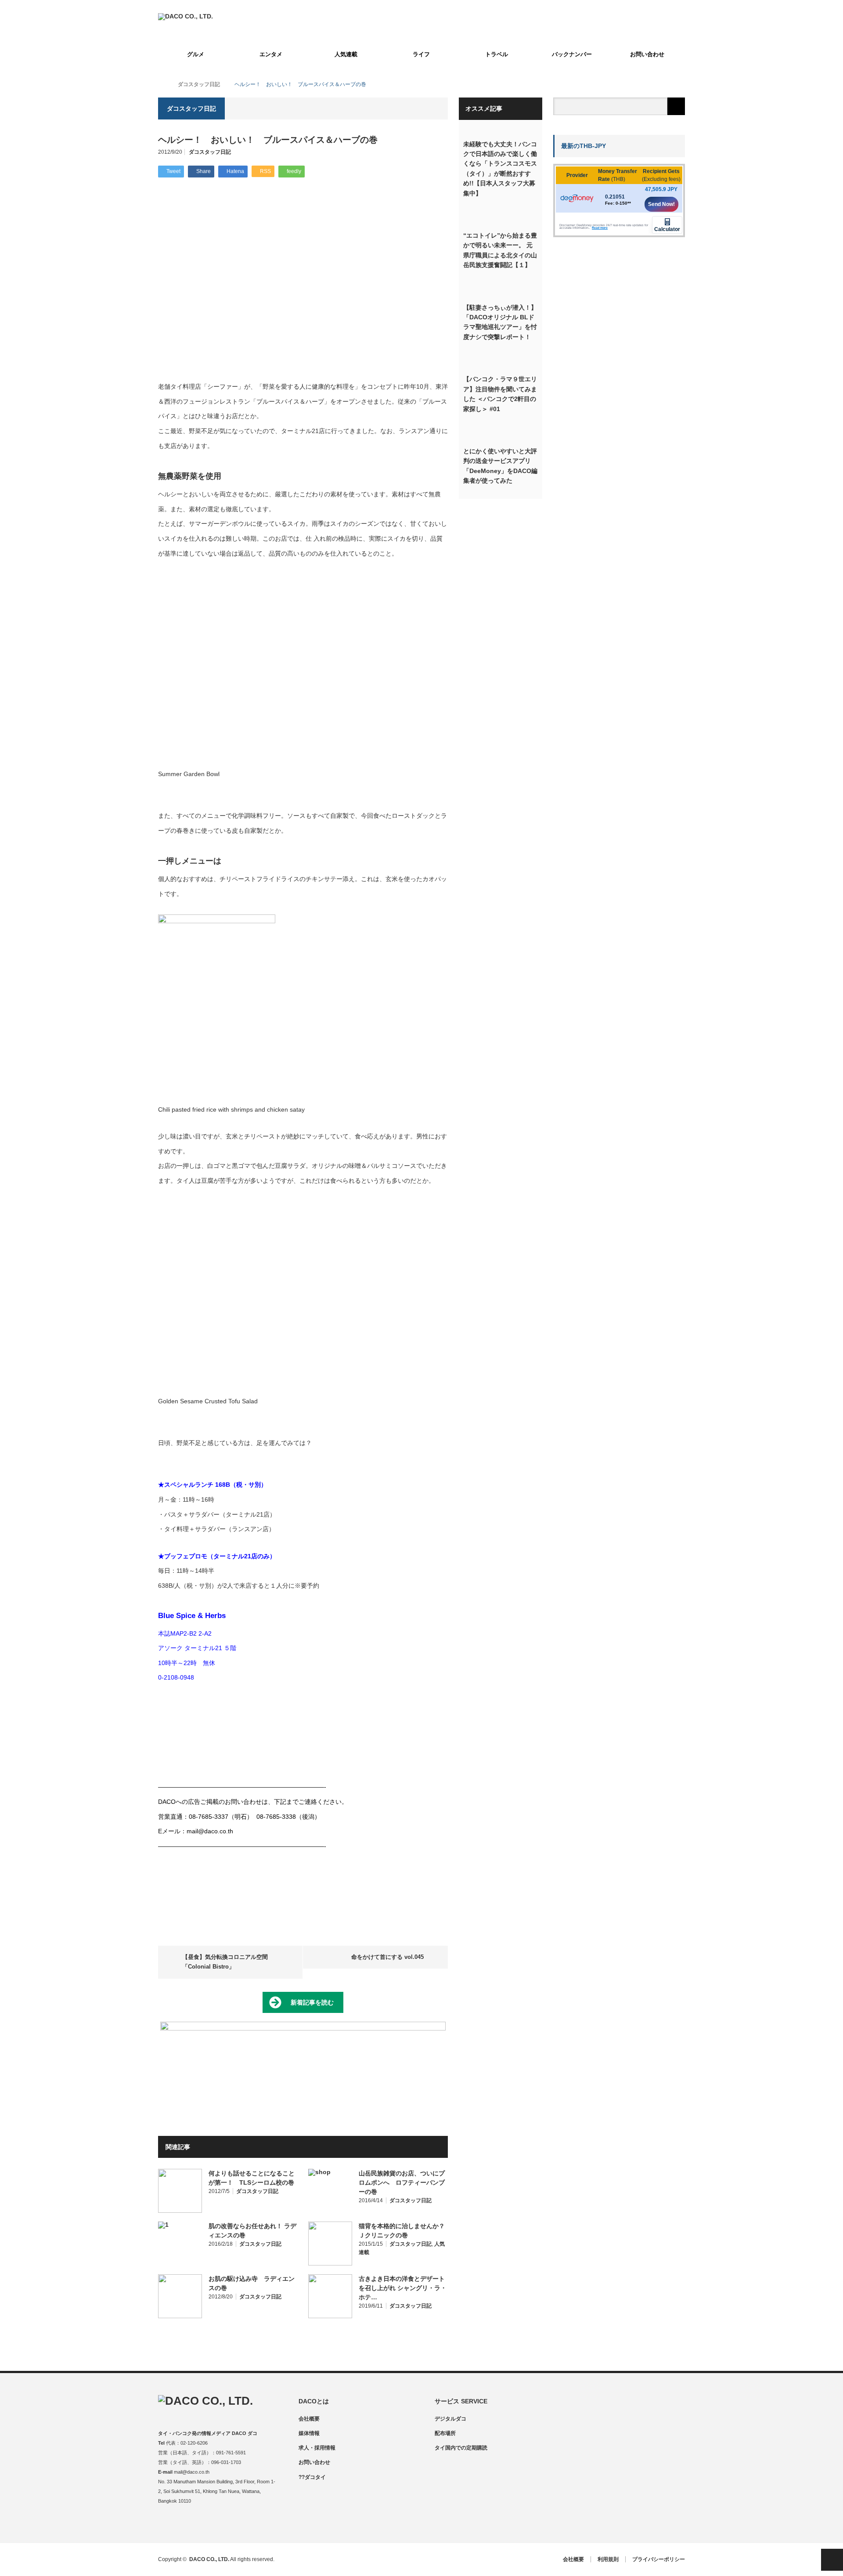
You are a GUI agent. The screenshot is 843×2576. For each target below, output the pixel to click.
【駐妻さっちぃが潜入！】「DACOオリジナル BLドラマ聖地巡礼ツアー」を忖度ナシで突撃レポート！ (500, 322)
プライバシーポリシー (659, 2559)
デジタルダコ (450, 2419)
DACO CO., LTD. (209, 2559)
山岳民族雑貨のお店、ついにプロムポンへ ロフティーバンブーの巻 (402, 2182)
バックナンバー (572, 54)
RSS (216, 2524)
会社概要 (309, 2419)
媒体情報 (309, 2433)
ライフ (421, 54)
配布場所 (445, 2433)
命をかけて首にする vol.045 (387, 1957)
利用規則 (608, 2559)
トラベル (497, 54)
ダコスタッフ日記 (210, 152)
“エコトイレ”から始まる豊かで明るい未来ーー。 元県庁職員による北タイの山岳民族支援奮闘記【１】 (500, 250)
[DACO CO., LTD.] (186, 16)
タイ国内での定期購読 (461, 2448)
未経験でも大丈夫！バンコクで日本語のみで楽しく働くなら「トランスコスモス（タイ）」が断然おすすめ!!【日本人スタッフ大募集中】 (500, 169)
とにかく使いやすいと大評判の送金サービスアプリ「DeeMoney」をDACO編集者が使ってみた (500, 466)
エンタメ (271, 54)
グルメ (196, 54)
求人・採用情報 (317, 2448)
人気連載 (346, 54)
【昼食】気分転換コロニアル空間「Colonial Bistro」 (225, 1962)
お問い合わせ (647, 54)
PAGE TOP (832, 2560)
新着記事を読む (312, 2002)
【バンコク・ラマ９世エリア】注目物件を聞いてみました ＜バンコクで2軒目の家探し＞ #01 (500, 394)
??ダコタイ (312, 2477)
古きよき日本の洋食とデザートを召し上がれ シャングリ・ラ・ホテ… (403, 2288)
